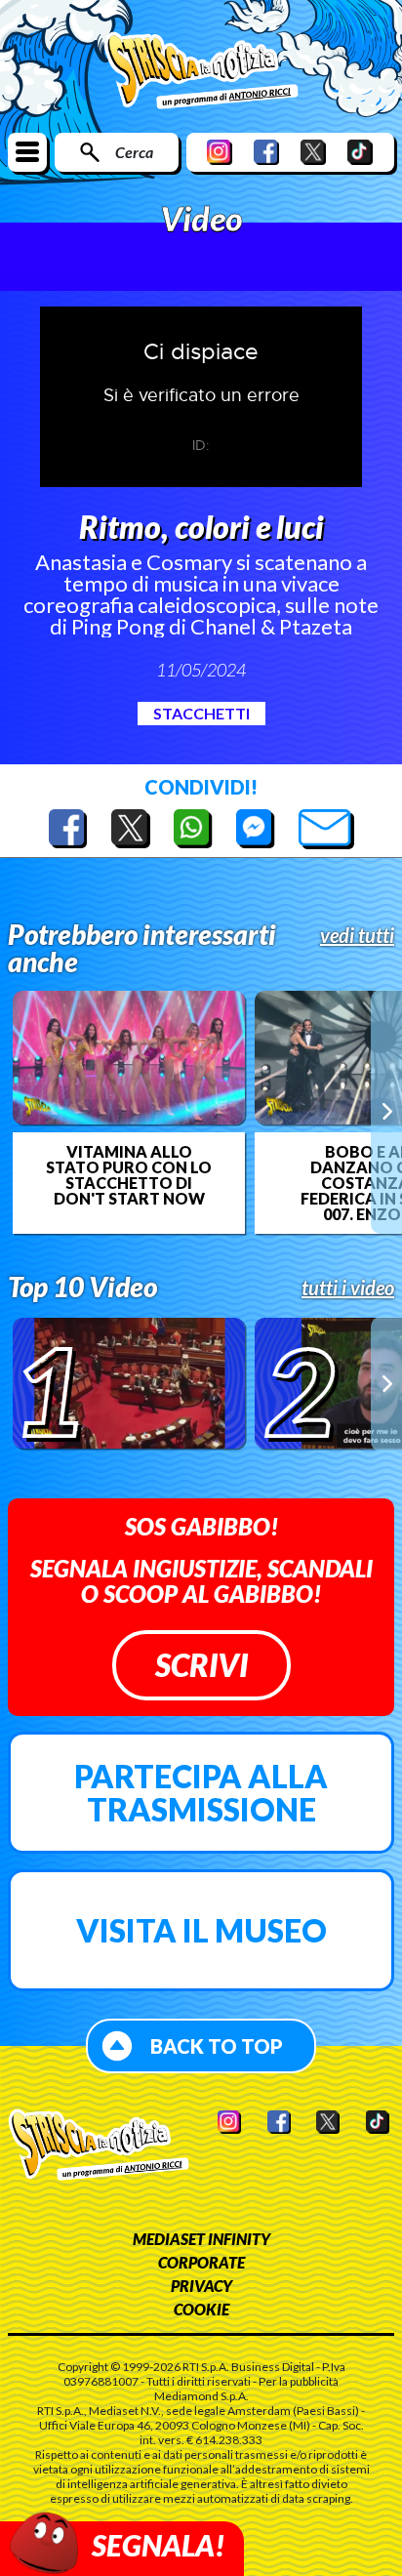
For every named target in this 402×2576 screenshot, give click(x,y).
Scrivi (201, 1665)
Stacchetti (201, 713)
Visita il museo (201, 1930)
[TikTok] (360, 152)
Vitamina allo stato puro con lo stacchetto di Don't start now (129, 1175)
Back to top (217, 2046)
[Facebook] (266, 152)
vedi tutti (357, 935)
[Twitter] (313, 152)
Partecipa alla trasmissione (201, 1793)
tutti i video (348, 1288)
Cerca (134, 152)
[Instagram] (220, 152)
